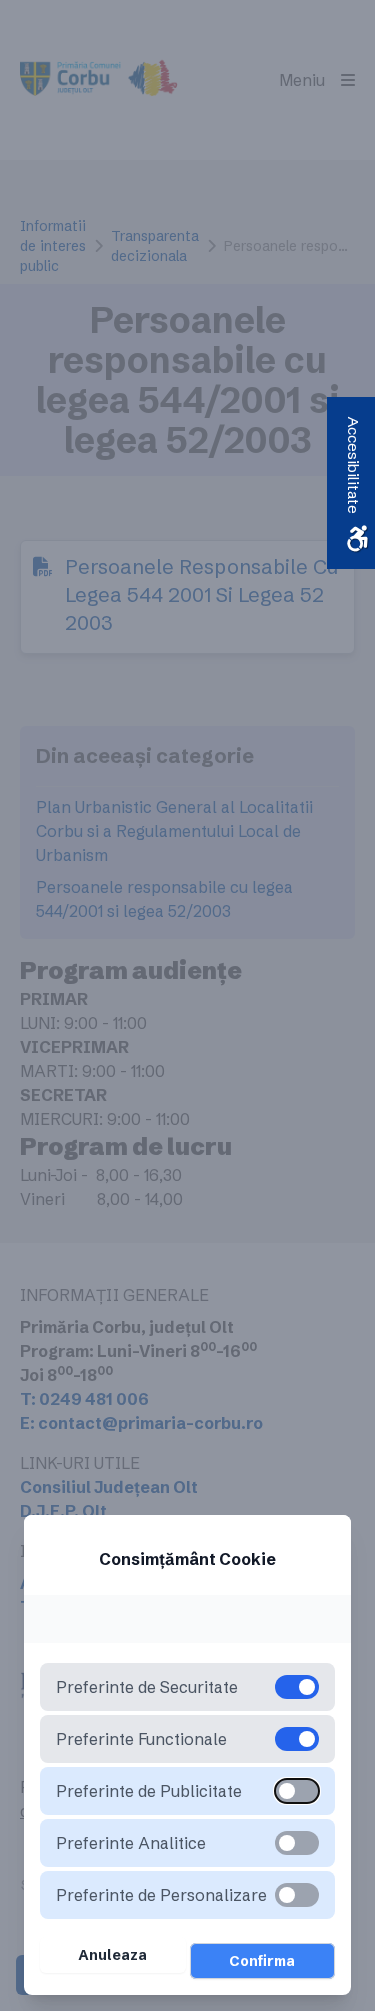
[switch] (297, 1791)
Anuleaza (112, 1955)
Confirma (262, 1961)
